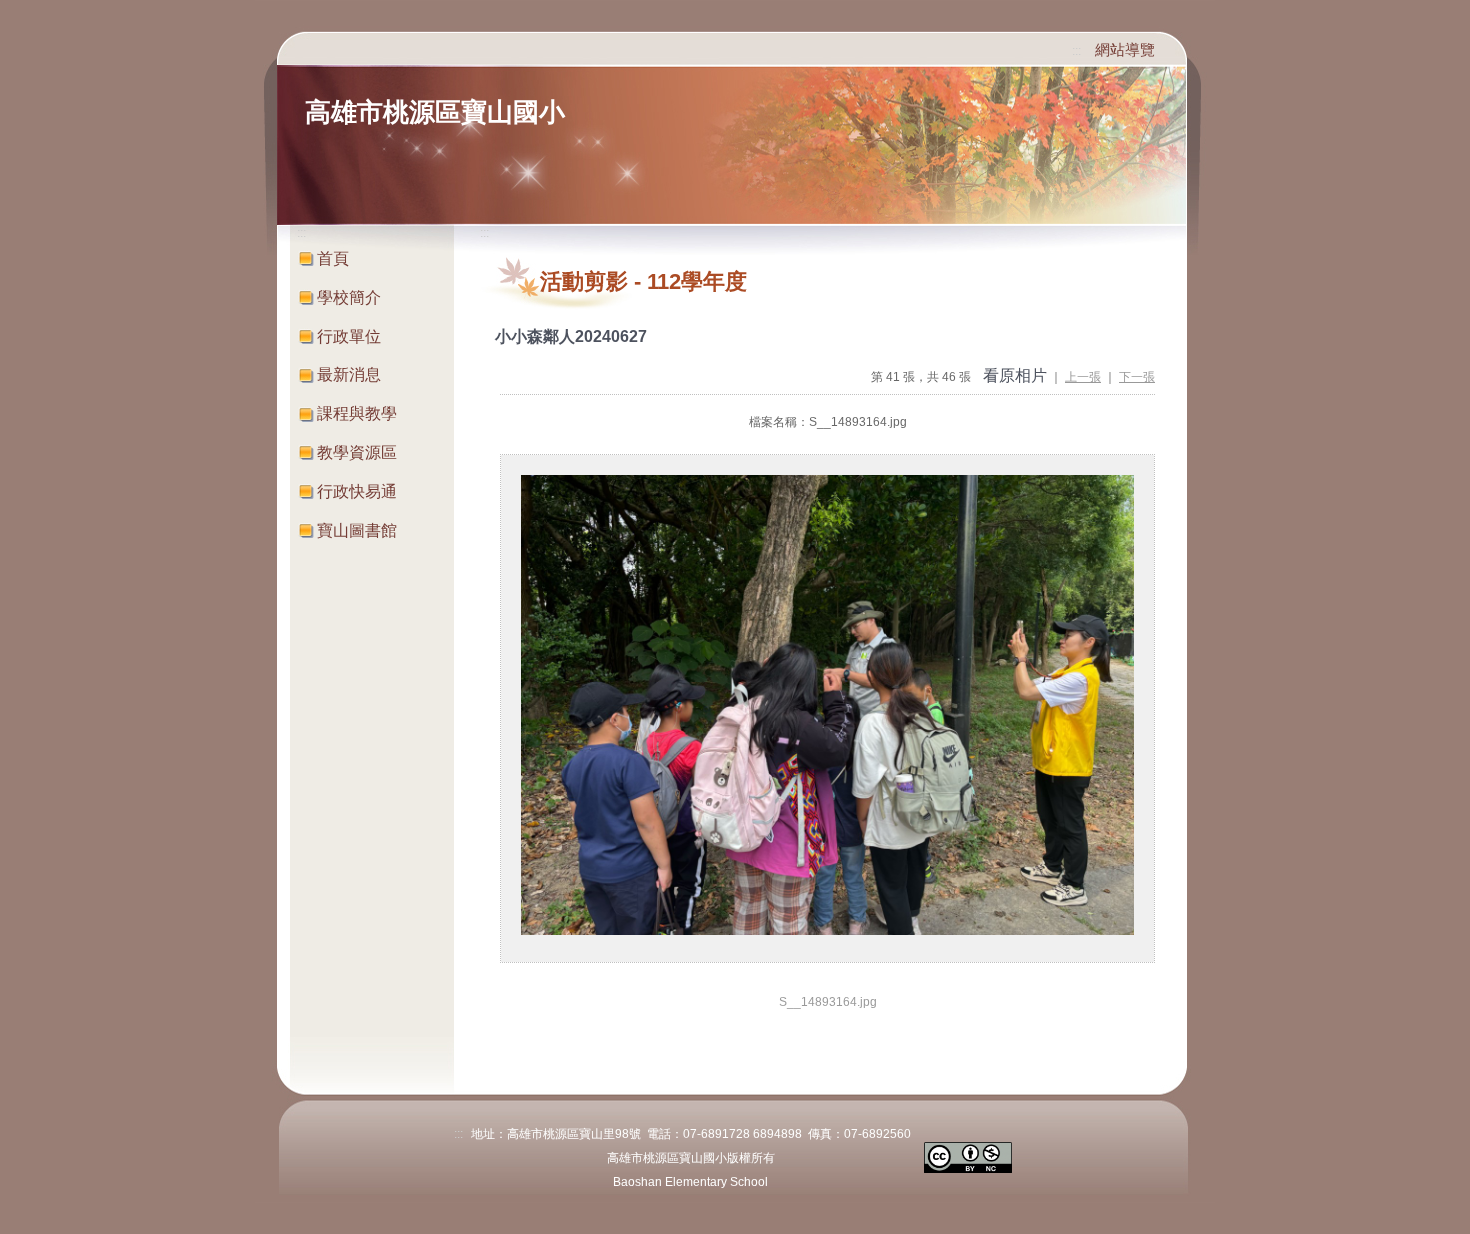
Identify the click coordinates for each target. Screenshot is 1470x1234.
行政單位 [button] (349, 336)
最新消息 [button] (349, 374)
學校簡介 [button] (349, 297)
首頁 (333, 258)
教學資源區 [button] (357, 452)
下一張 (1137, 377)
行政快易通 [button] (357, 491)
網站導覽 (1125, 49)
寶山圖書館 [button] (357, 530)
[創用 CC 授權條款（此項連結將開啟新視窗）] (968, 1156)
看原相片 (1015, 375)
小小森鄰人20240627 (571, 336)
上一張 (1083, 377)
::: (1076, 51)
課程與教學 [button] (357, 413)
